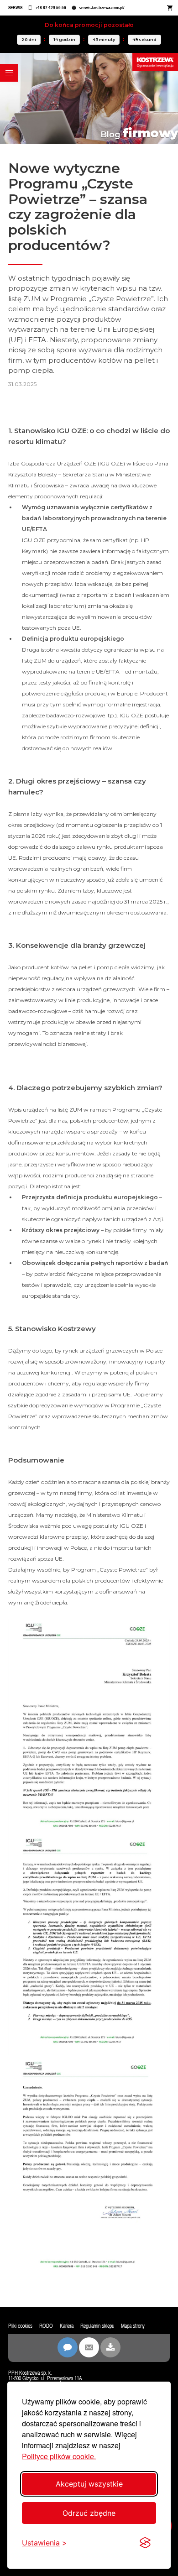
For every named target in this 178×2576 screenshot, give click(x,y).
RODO (46, 2326)
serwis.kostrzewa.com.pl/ (102, 8)
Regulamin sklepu (97, 2326)
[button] (9, 73)
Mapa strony (133, 2326)
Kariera (67, 2326)
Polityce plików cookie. (59, 2456)
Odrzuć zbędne (89, 2513)
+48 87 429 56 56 (51, 8)
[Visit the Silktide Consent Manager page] (145, 2543)
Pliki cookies (20, 2326)
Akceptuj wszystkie (89, 2484)
